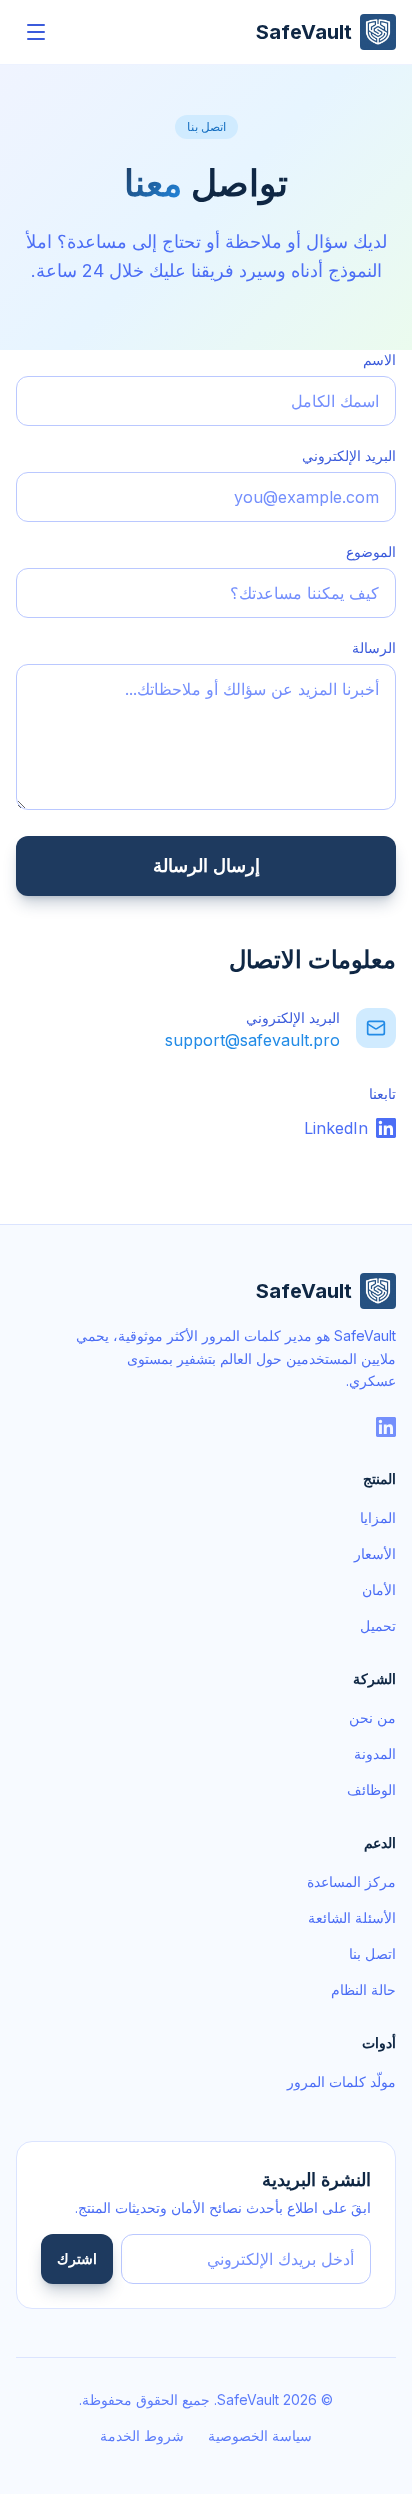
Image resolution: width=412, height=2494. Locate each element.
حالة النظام (363, 1989)
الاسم (379, 359)
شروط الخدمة (142, 2435)
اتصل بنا (372, 1953)
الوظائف (371, 1789)
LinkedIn (336, 1128)
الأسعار (375, 1553)
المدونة (375, 1753)
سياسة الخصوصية (260, 2435)
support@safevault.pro (252, 1040)
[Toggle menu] (36, 32)
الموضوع (371, 551)
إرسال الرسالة (206, 865)
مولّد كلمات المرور (341, 2081)
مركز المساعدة (351, 1881)
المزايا (378, 1517)
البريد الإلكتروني (349, 455)
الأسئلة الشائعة (352, 1917)
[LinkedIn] (386, 1427)
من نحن (372, 1717)
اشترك (77, 2258)
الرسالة (374, 647)
